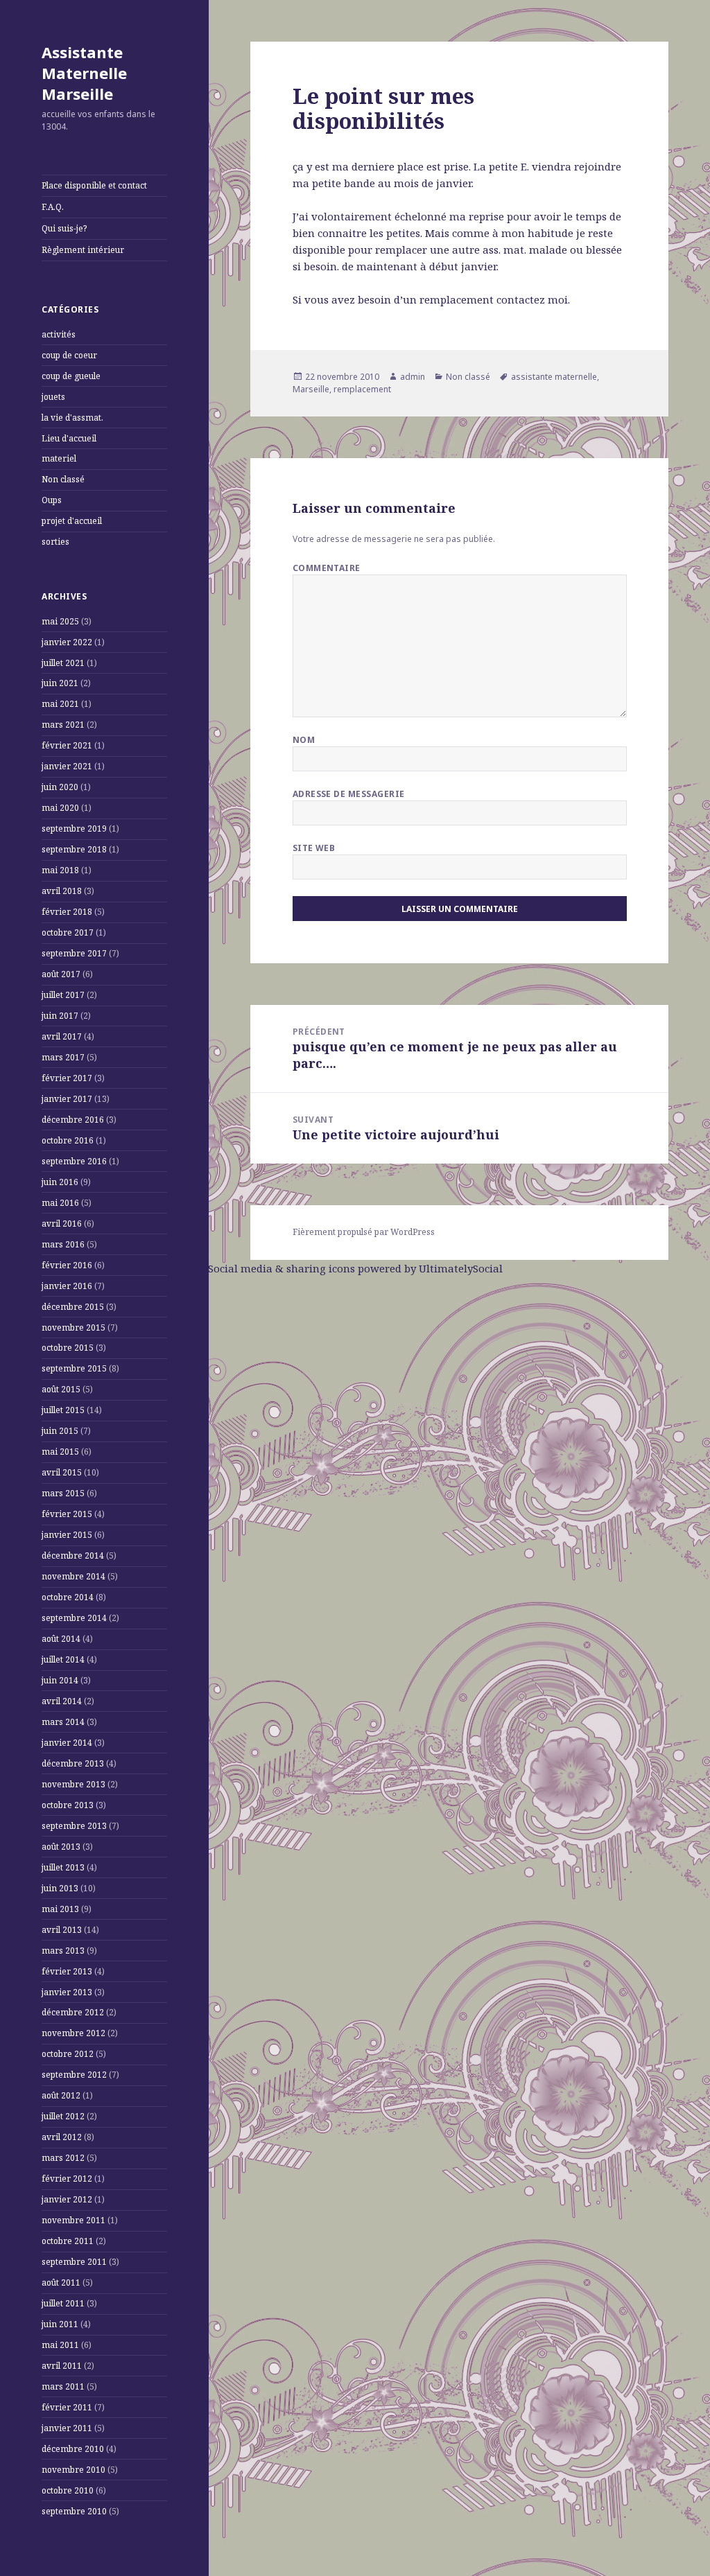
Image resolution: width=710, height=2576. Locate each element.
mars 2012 (63, 2158)
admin (413, 377)
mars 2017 (63, 1057)
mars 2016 (63, 1244)
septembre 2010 (74, 2511)
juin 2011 (60, 2324)
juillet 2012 (63, 2116)
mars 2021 (63, 725)
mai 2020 (60, 808)
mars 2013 (63, 1951)
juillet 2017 (63, 995)
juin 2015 (60, 1431)
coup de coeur (69, 355)
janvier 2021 (67, 766)
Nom (304, 740)
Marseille (311, 389)
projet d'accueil (72, 521)
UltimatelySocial (461, 1268)
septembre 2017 (74, 953)
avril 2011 (62, 2366)
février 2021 (67, 745)
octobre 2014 (68, 1597)
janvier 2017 (67, 1099)
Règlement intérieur (83, 250)
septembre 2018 (74, 849)
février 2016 (67, 1265)
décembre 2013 (73, 1763)
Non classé (63, 479)
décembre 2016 (73, 1120)
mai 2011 (60, 2345)
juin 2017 (60, 1016)
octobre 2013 (68, 1805)
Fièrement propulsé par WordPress (364, 1232)
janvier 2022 (67, 642)
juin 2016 (60, 1182)
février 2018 (67, 912)
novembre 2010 (73, 2470)
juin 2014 (60, 1680)
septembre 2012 (74, 2075)
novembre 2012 (73, 2033)
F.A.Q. (53, 207)
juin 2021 (60, 683)
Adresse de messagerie (349, 794)
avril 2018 (62, 891)
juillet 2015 (63, 1410)
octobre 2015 (68, 1348)
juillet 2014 (63, 1659)
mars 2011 (63, 2386)
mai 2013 (60, 1909)
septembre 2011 (74, 2262)
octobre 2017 (68, 932)
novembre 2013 (73, 1784)
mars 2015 (63, 1493)
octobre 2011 (68, 2241)
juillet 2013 (63, 1867)
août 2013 (61, 1847)
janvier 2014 (67, 1743)
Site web (314, 848)
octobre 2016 (68, 1140)
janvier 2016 (67, 1286)
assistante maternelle (554, 377)
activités (59, 334)
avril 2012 (62, 2137)
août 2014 (61, 1639)
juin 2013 (60, 1888)
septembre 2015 (74, 1368)
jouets (53, 397)
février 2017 (67, 1078)
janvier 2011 (67, 2428)
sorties (55, 542)
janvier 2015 (67, 1535)
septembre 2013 (74, 1826)
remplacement (362, 389)
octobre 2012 (68, 2054)
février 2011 (67, 2407)
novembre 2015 (73, 1328)
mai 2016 (60, 1203)
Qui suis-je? (64, 228)
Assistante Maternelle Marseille (84, 73)
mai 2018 (60, 870)
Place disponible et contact (94, 185)
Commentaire (327, 568)
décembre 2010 (73, 2449)
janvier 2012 (67, 2199)
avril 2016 (62, 1224)
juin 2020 (60, 787)
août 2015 (61, 1389)
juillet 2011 (63, 2303)
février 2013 (67, 1971)
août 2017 (61, 974)
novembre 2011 (73, 2220)
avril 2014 (62, 1701)
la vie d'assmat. (72, 418)
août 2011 (61, 2283)
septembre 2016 (74, 1161)
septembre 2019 (74, 829)
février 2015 (67, 1514)
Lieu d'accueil (69, 438)
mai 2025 (60, 621)
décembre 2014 (73, 1556)
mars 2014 (63, 1722)
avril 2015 (62, 1472)
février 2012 (67, 2179)
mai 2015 (60, 1452)
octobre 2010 (68, 2490)
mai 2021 (60, 704)
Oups (52, 500)
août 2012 (61, 2095)
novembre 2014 (73, 1576)
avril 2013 (62, 1930)
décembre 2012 (73, 2012)
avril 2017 (62, 1036)
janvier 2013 (67, 1992)
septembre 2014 (74, 1618)
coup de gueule (71, 376)
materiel (59, 458)
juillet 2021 (63, 663)
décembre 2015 (73, 1307)
